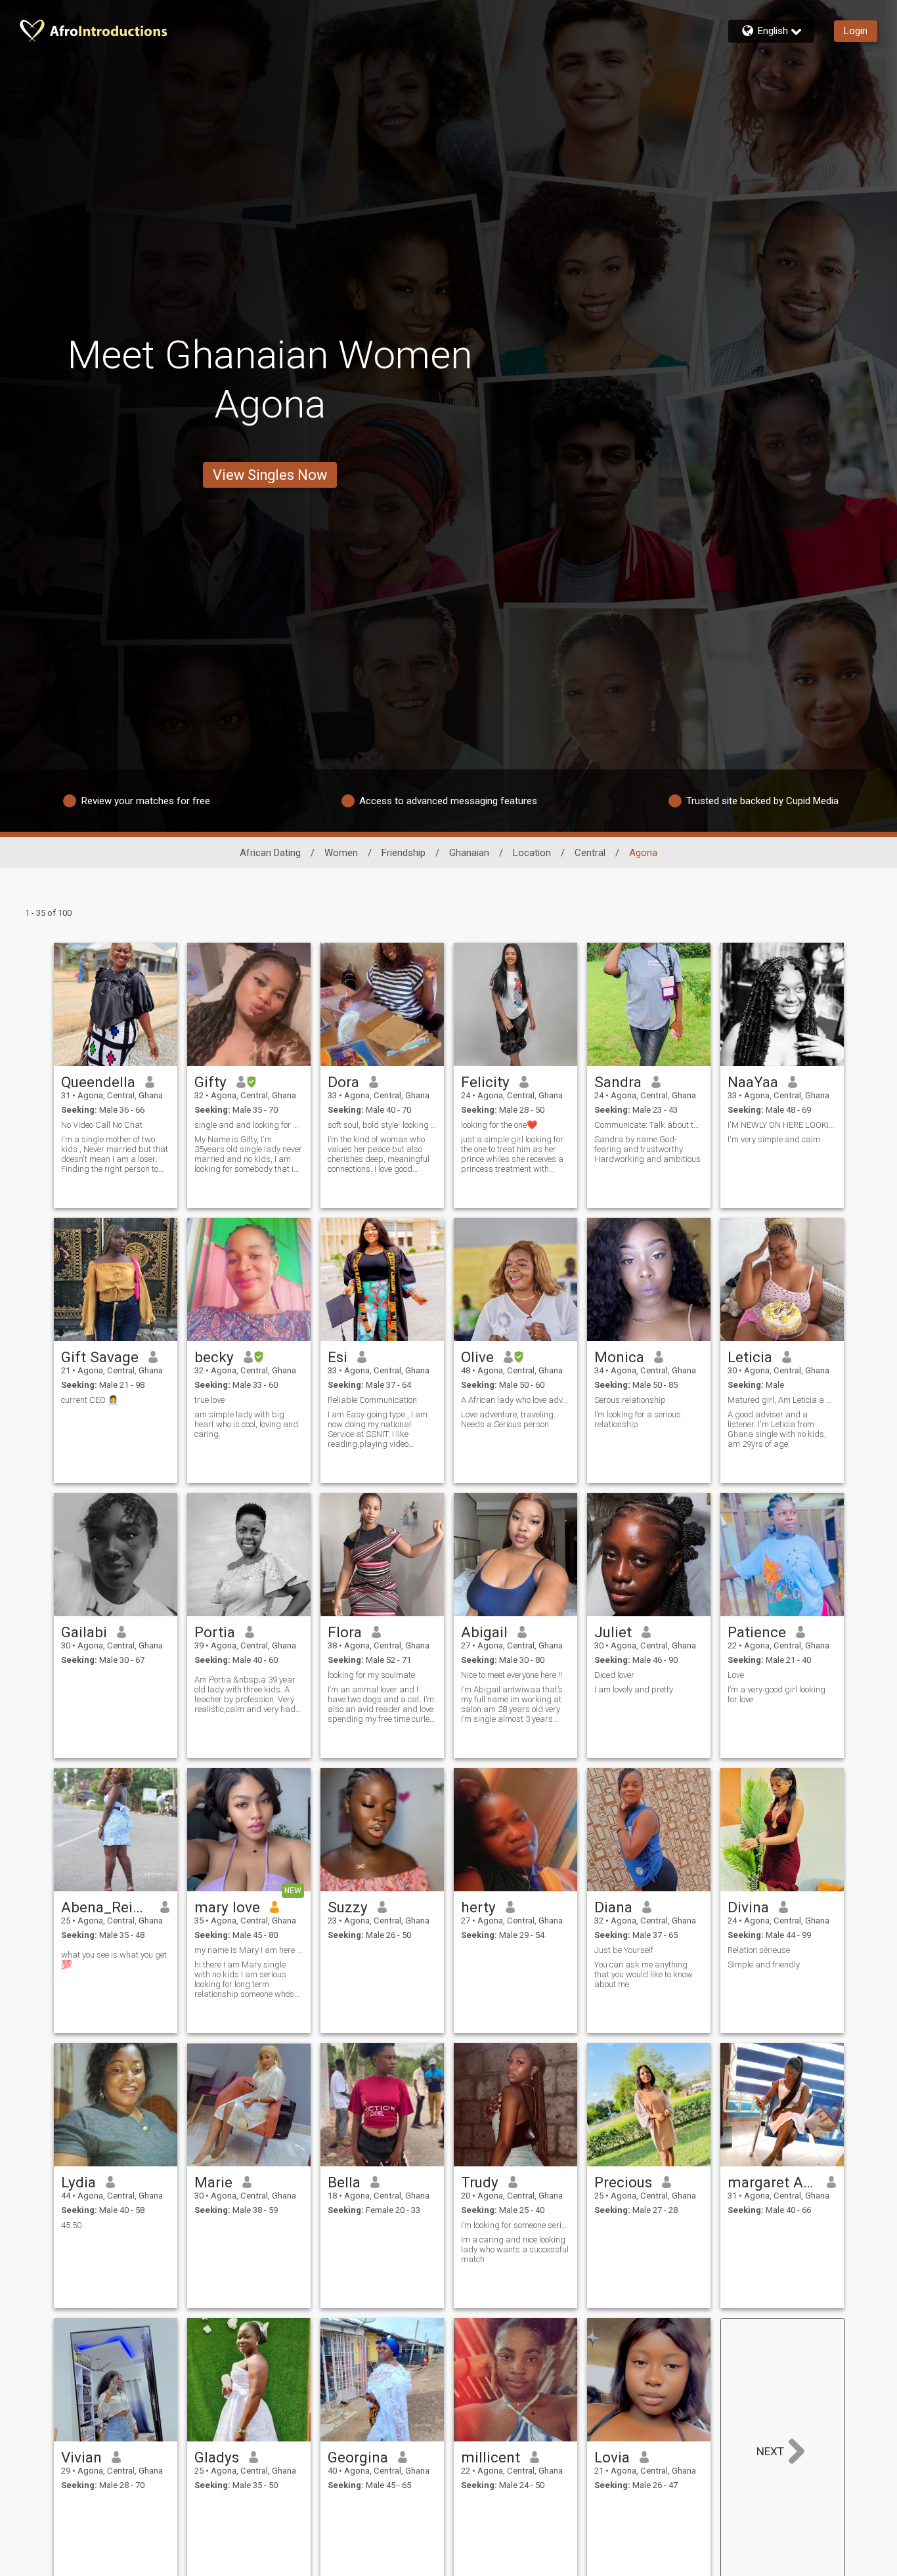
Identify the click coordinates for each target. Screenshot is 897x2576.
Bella (344, 2182)
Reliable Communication (372, 1400)
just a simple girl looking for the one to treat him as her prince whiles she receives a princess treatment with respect (512, 1154)
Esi (338, 1357)
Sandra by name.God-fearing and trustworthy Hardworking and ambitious (647, 1149)
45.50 (71, 2225)
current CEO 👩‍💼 (90, 1400)
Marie (213, 2182)
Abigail (484, 1632)
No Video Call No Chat (102, 1125)
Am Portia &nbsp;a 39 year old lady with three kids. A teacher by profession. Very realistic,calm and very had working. (245, 1694)
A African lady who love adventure (515, 1400)
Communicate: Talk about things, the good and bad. (649, 1125)
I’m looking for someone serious (515, 2225)
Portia (215, 1632)
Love (736, 1675)
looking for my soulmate (371, 1675)
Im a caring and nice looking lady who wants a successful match (515, 2249)
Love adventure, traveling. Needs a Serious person (508, 1419)
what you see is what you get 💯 (114, 1960)
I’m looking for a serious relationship (638, 1419)
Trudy (480, 2182)
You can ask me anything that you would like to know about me (644, 1974)
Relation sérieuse (759, 1950)
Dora (343, 1082)
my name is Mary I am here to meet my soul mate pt (249, 1950)
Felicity (485, 1082)
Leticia (750, 1357)
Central (590, 853)
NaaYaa (753, 1082)
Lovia (612, 2457)
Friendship (404, 853)
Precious (623, 2182)
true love (209, 1400)
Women (341, 853)
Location (532, 853)
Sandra (618, 1082)
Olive (477, 1357)
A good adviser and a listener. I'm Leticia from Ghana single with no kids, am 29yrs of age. (777, 1429)
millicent (491, 2457)
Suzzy (348, 1907)
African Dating (270, 853)
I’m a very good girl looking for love (777, 1694)
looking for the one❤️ (499, 1125)
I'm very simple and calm (774, 1139)
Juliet (613, 1632)
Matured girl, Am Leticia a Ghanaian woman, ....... (782, 1400)
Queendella (98, 1082)
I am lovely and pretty (634, 1689)
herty (478, 1907)
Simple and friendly (764, 1964)
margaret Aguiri (773, 2182)
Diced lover (614, 1675)
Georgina (358, 2457)
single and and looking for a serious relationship (249, 1125)
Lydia (78, 2182)
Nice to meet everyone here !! (512, 1675)
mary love (227, 1907)
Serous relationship (630, 1400)
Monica (619, 1357)
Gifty (210, 1082)
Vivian (81, 2457)
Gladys (217, 2457)
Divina (748, 1907)
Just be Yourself (624, 1950)
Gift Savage (100, 1357)
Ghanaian (469, 853)
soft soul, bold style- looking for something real (382, 1125)
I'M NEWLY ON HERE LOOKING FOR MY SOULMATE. (782, 1125)
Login (856, 31)
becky (214, 1357)
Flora (345, 1632)
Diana (613, 1907)
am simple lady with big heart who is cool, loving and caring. (246, 1424)
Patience (757, 1632)
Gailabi (84, 1632)
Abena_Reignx (106, 1907)
